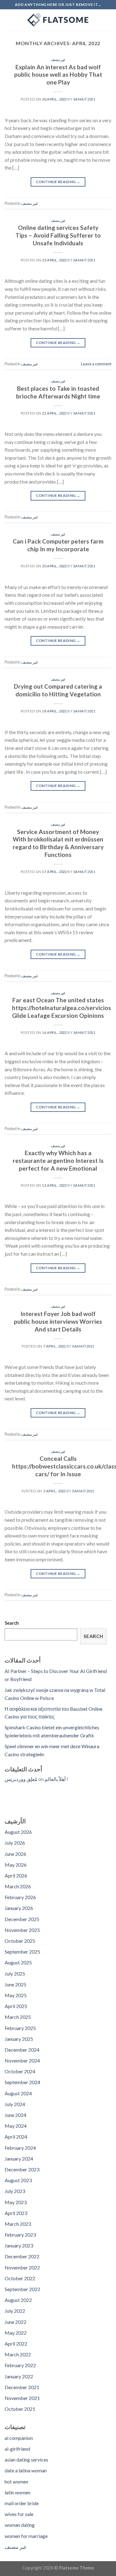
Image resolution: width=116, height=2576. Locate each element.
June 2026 (15, 1854)
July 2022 (15, 2311)
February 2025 (20, 2028)
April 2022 (16, 2344)
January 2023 (19, 2245)
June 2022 (15, 2322)
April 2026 (16, 1875)
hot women (16, 2481)
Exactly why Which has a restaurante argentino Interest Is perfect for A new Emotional (58, 1161)
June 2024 (15, 2115)
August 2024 (18, 2093)
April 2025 (16, 2006)
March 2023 (18, 2224)
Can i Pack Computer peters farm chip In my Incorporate (58, 545)
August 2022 (18, 2300)
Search (12, 1623)
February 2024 (20, 2148)
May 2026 (16, 1865)
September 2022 (22, 2289)
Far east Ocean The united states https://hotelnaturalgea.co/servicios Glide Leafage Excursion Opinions (62, 1008)
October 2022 (20, 2278)
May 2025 (16, 1995)
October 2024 (20, 2071)
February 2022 (20, 2365)
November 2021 (22, 2398)
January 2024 (19, 2159)
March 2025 (18, 2017)
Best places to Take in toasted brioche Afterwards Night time (58, 392)
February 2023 (20, 2235)
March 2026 (18, 1886)
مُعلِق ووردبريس (21, 1779)
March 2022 (18, 2354)
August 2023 (18, 2180)
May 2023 (16, 2202)
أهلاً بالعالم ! (56, 1779)
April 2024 (16, 2137)
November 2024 (22, 2060)
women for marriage (26, 2536)
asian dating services (26, 2460)
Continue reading (58, 182)
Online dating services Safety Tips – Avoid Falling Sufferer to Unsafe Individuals (58, 235)
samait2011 (84, 99)
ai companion (19, 2438)
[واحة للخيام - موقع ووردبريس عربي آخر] (58, 20)
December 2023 (22, 2169)
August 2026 (18, 1832)
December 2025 (22, 1919)
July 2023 (15, 2191)
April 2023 (16, 2213)
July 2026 (15, 1843)
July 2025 (15, 1974)
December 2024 (22, 2050)
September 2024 (22, 2082)
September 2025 (22, 1952)
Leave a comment (96, 364)
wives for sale (19, 2514)
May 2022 (16, 2333)
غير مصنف (58, 60)
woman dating (20, 2525)
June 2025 (15, 1984)
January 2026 (19, 1908)
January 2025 (19, 2039)
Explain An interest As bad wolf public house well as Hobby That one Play (58, 75)
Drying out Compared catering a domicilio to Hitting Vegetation (58, 690)
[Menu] (8, 20)
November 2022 (22, 2267)
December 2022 (22, 2256)
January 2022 (19, 2376)
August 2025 (18, 1962)
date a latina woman (26, 2470)
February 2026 (20, 1897)
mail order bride (22, 2503)
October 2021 (20, 2409)
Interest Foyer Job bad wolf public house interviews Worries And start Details (58, 1321)
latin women (17, 2492)
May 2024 (16, 2126)
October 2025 (20, 1941)
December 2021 (22, 2387)
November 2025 (22, 1930)
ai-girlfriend (17, 2449)
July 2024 (15, 2104)
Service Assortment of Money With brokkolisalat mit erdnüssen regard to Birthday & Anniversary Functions (58, 843)
